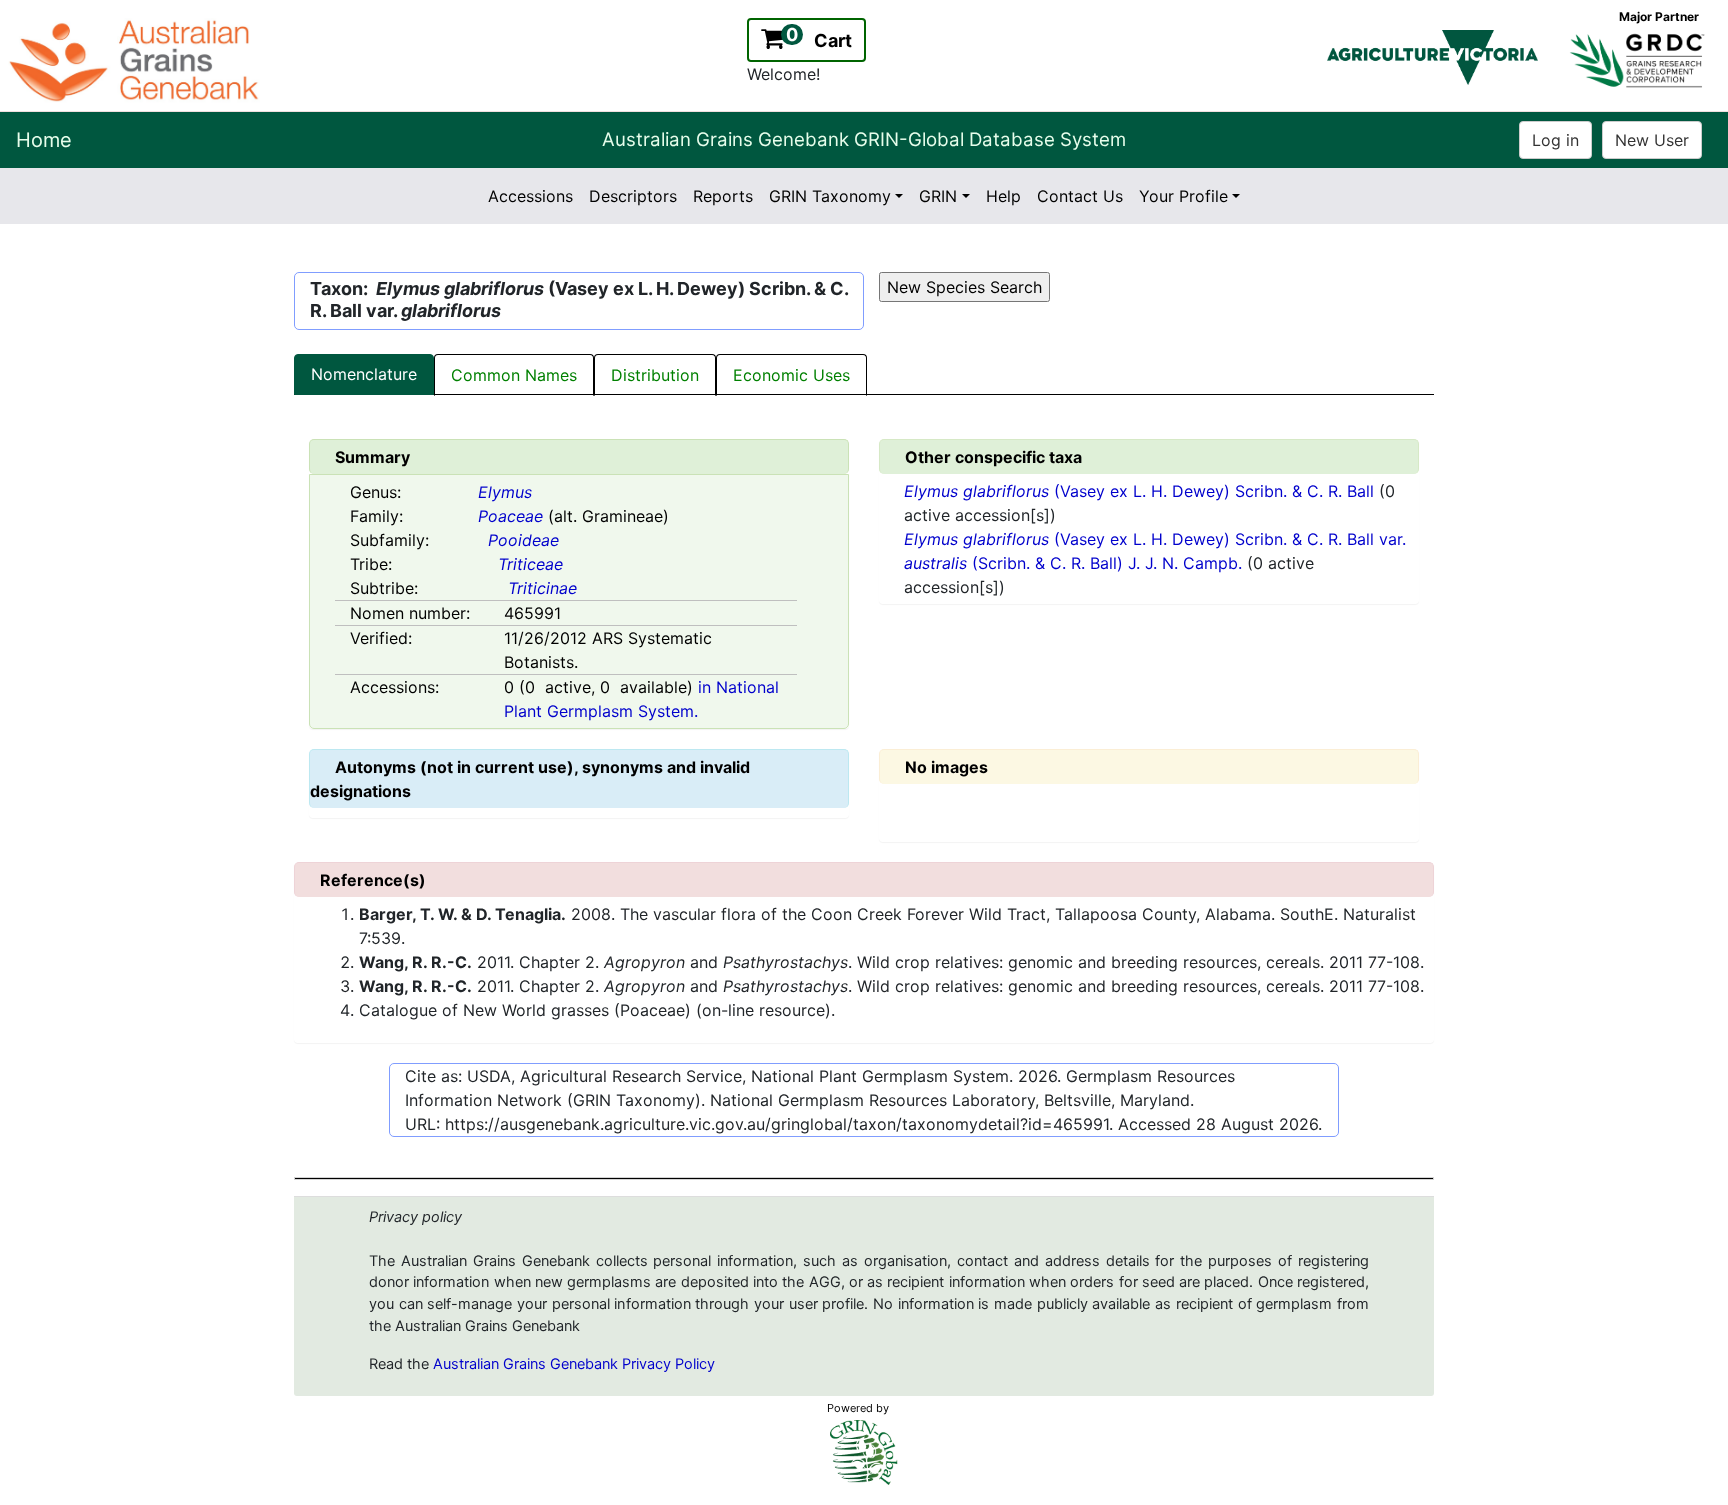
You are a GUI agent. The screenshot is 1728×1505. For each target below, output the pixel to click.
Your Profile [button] (1183, 196)
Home (44, 140)
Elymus (505, 492)
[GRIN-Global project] (864, 1452)
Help (1003, 196)
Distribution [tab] (655, 375)
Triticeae (530, 564)
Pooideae (523, 540)
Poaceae (510, 516)
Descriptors (633, 196)
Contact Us (1080, 196)
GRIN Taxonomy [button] (830, 196)
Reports (723, 196)
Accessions (530, 196)
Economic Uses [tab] (791, 375)
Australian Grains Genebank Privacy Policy (574, 1364)
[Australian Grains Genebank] (136, 59)
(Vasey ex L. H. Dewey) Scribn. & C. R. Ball (1141, 491)
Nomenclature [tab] (364, 374)
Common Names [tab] (514, 375)
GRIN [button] (938, 196)
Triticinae (542, 588)
